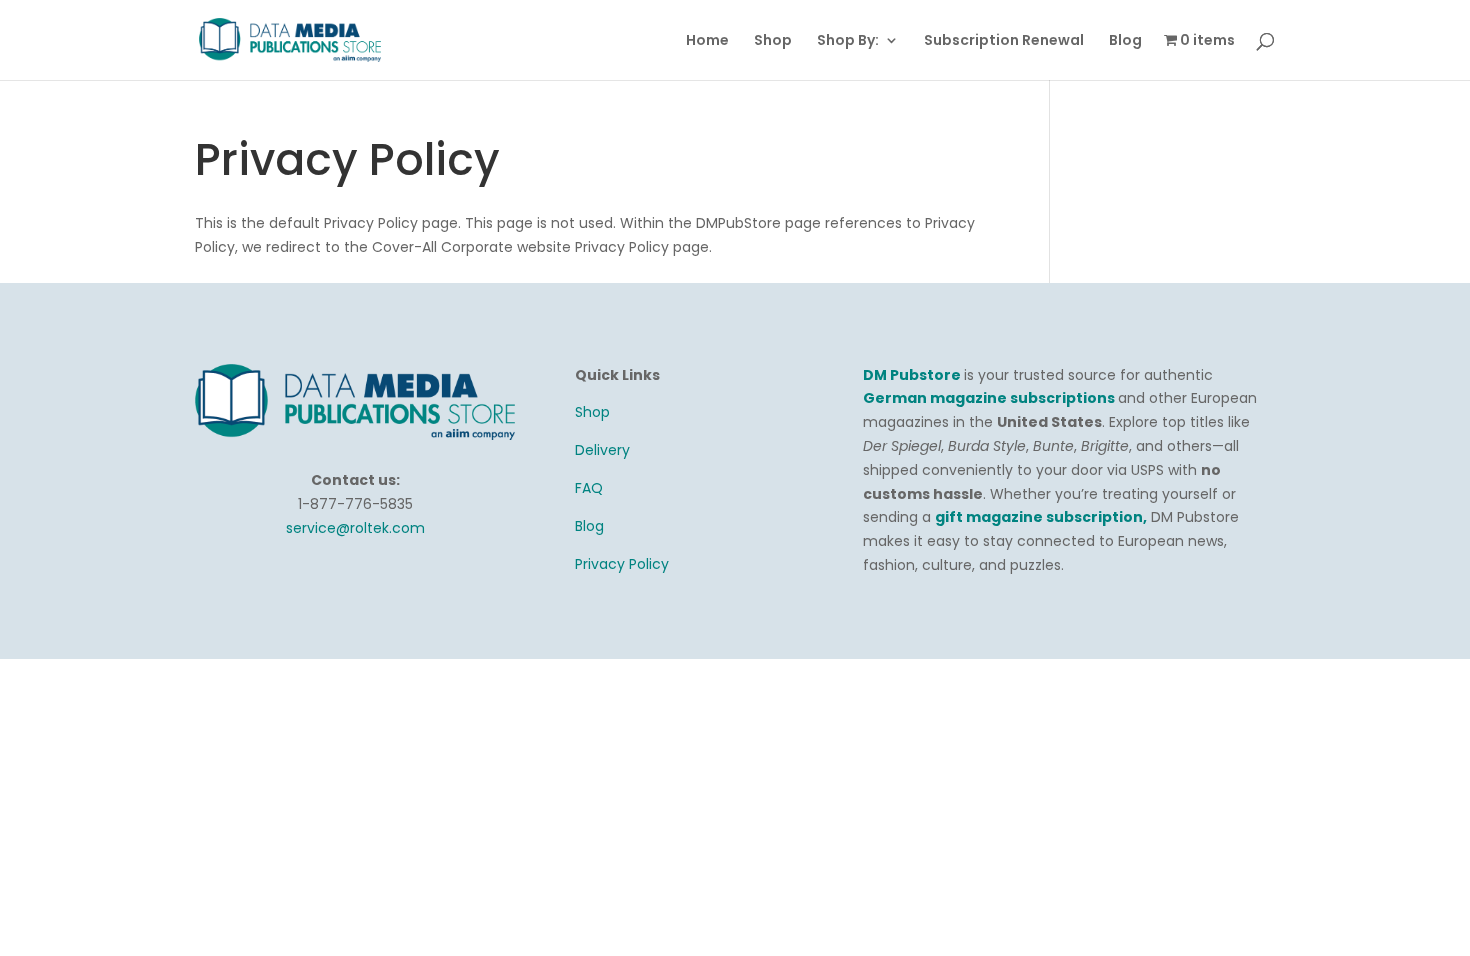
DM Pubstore (912, 375)
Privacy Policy (622, 564)
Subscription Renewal (1004, 41)
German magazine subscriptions (990, 398)
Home (707, 41)
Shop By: (848, 41)
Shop (773, 41)
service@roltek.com (355, 528)
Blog (1125, 41)
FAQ (589, 488)
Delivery (602, 450)
